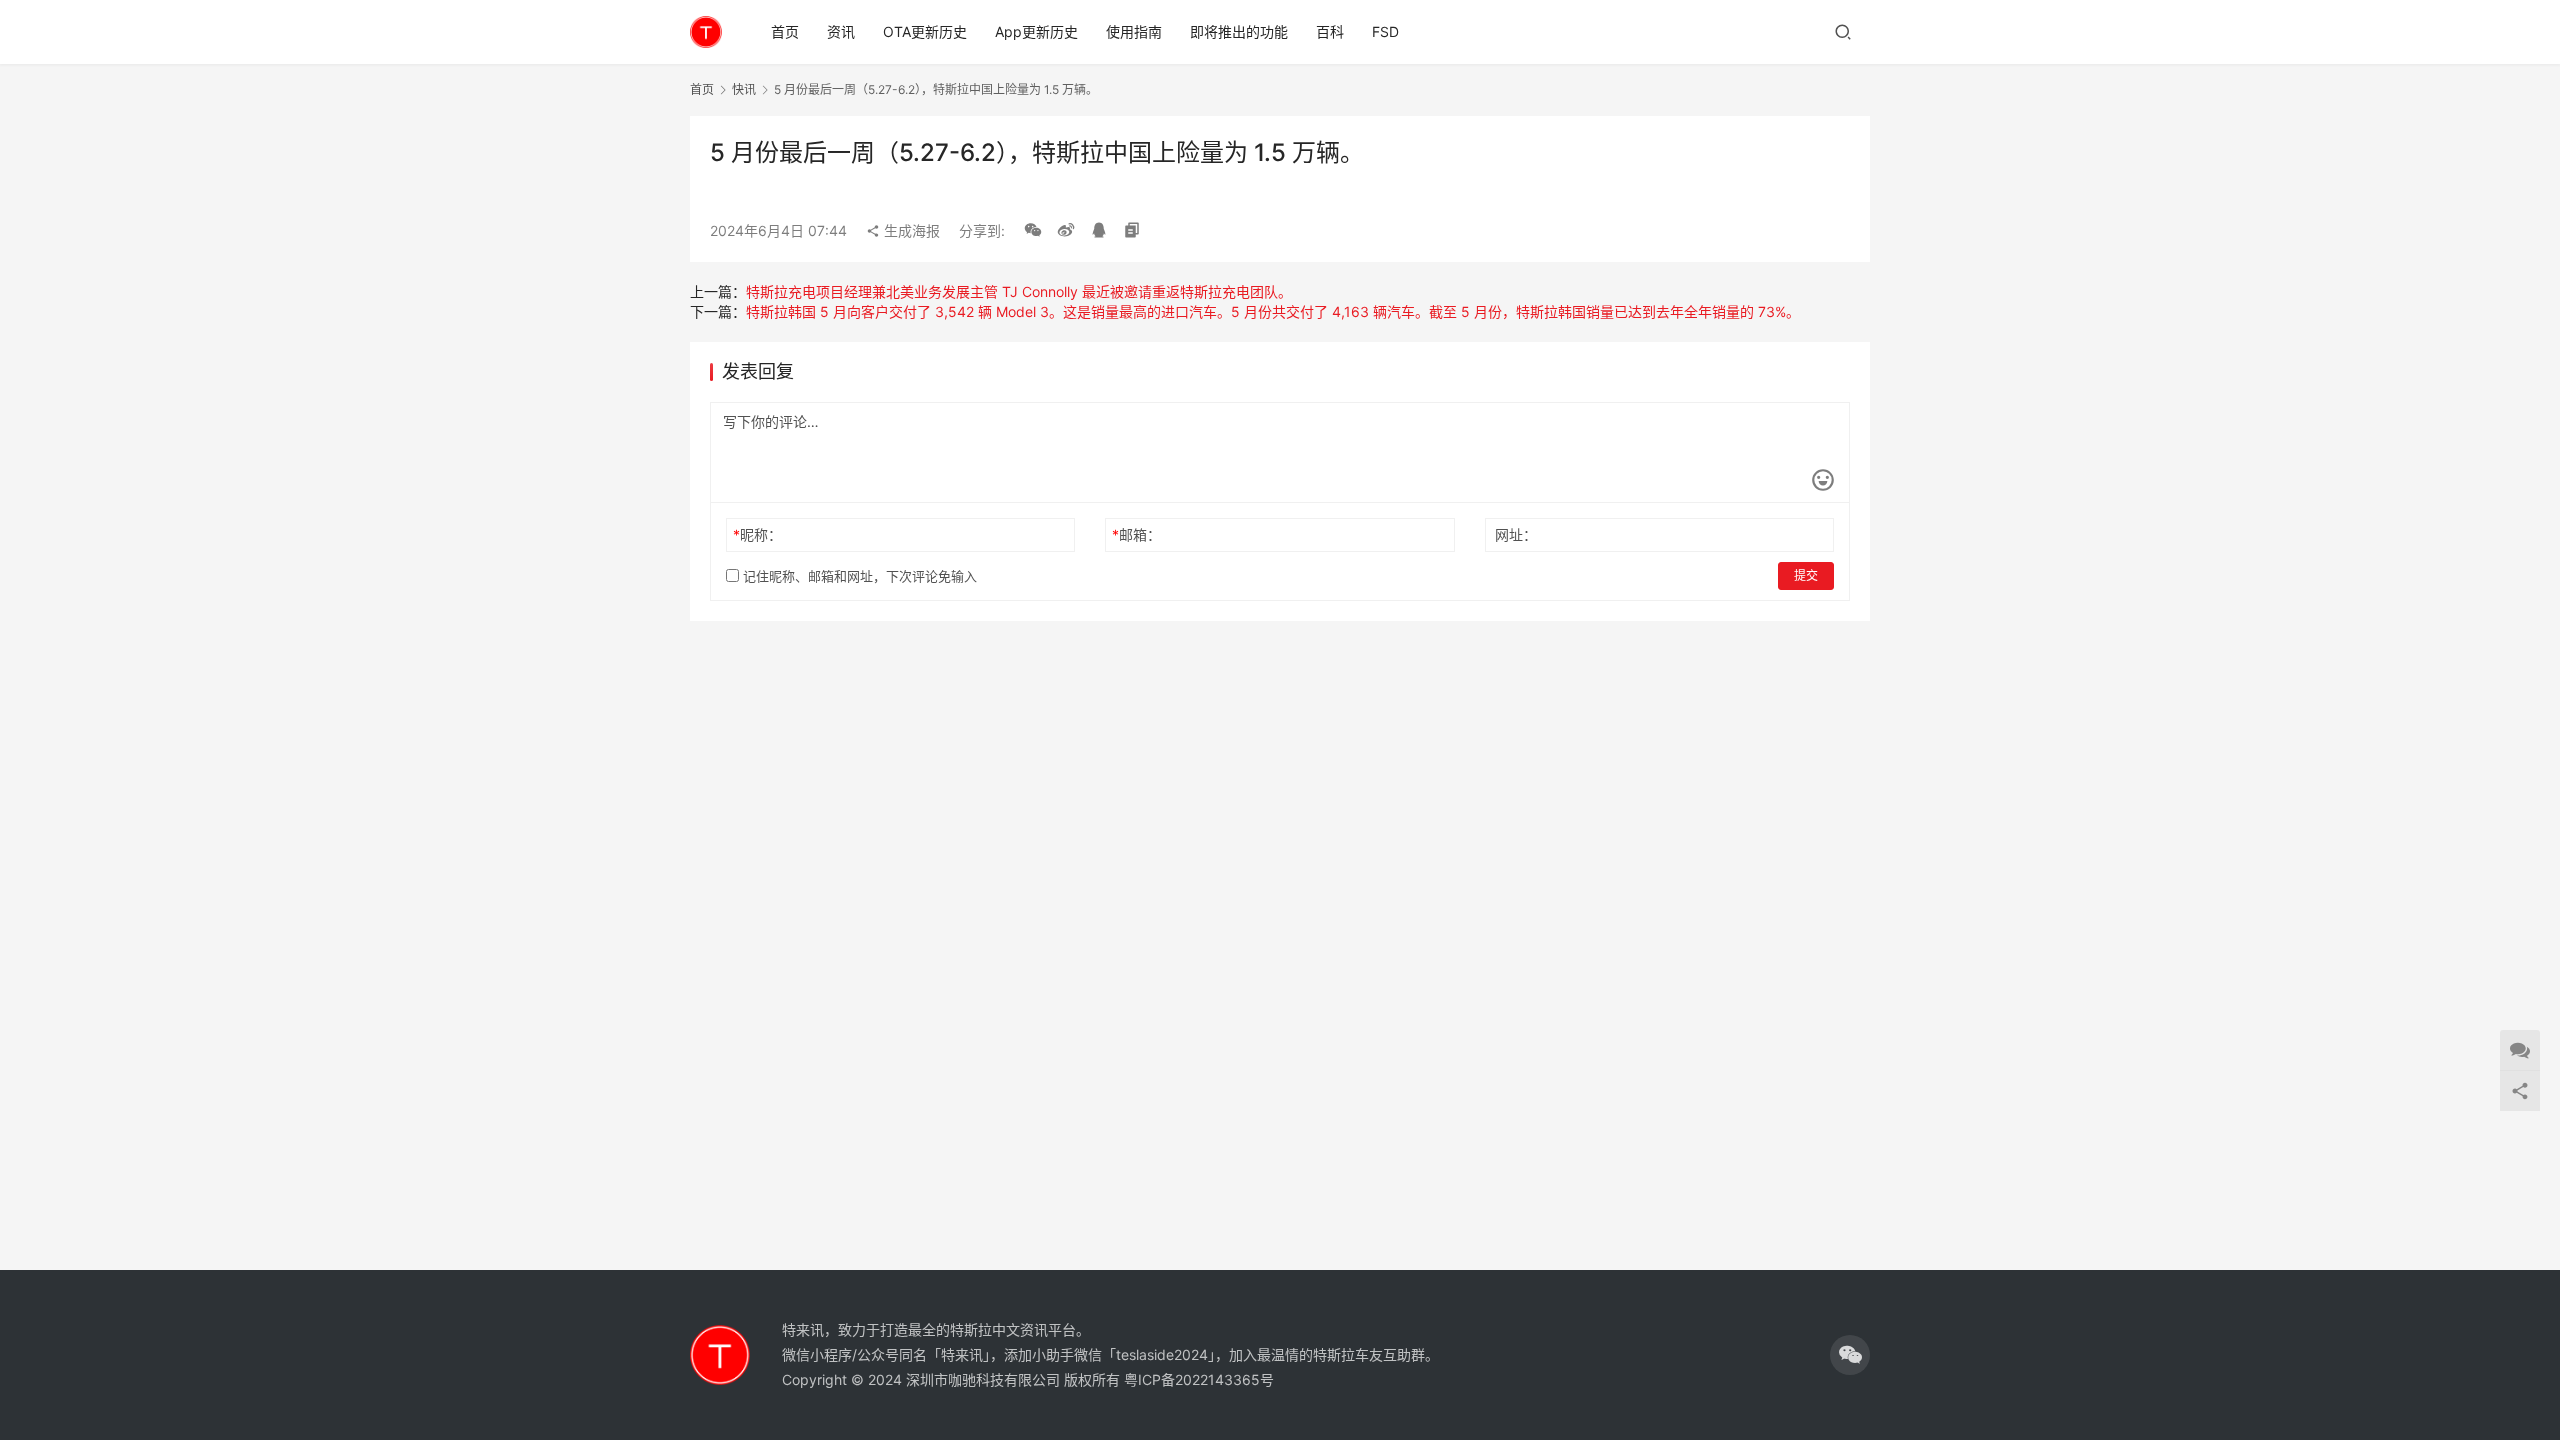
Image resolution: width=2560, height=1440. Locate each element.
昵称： (757, 534)
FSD (1385, 31)
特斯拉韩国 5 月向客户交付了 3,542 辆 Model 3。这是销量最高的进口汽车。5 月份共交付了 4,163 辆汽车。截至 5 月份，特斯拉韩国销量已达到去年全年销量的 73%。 (1273, 311)
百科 (1330, 31)
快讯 (744, 89)
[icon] (1850, 1355)
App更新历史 (1036, 31)
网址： (1516, 534)
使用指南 (1134, 31)
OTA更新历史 (925, 31)
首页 (785, 31)
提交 (1806, 575)
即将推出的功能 (1239, 31)
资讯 (841, 31)
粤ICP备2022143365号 (1199, 1379)
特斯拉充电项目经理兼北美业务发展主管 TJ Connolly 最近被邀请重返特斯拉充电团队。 (1019, 291)
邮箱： (1136, 534)
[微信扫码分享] (1033, 231)
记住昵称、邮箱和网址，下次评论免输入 (858, 576)
